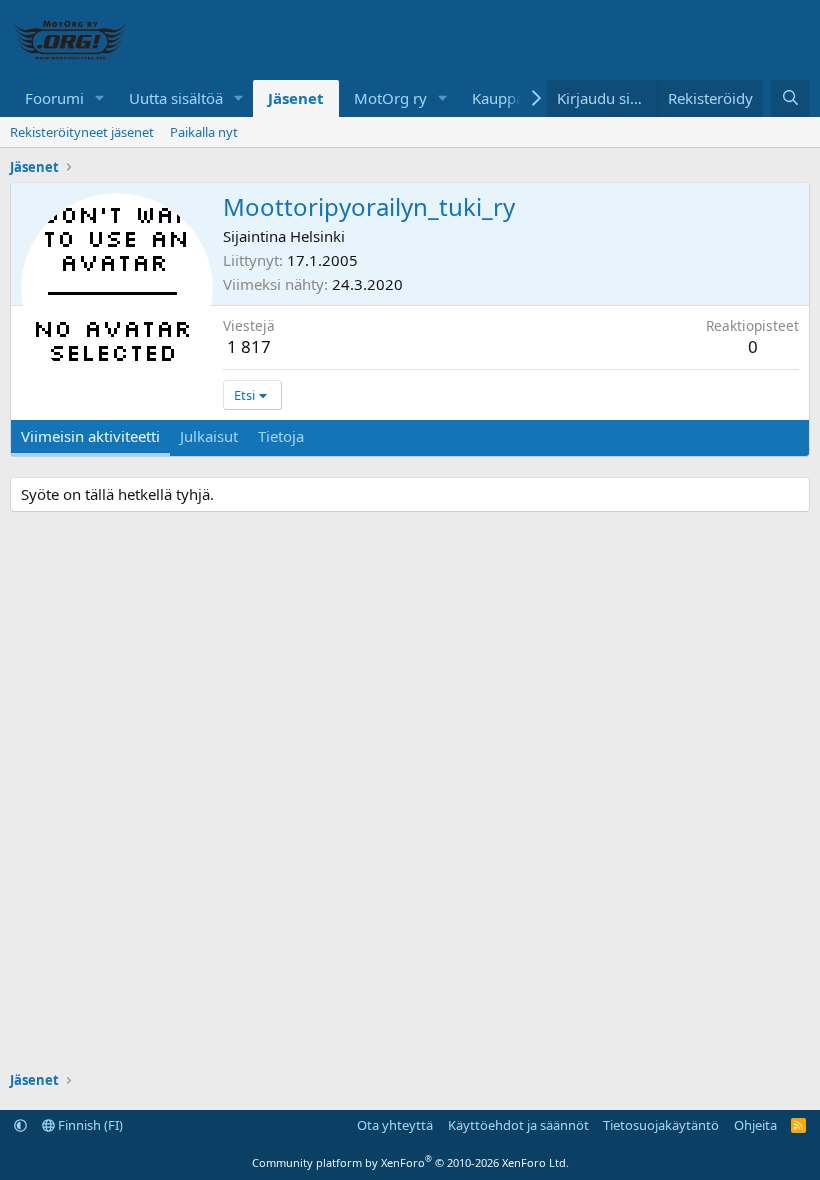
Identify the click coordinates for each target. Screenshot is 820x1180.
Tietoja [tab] (281, 436)
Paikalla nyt (204, 132)
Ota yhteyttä (395, 1125)
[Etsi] (790, 98)
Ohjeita (755, 1125)
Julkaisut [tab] (209, 436)
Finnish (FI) (89, 1125)
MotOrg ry (390, 98)
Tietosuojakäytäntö (661, 1125)
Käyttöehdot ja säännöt (518, 1125)
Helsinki (317, 236)
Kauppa (498, 98)
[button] (100, 98)
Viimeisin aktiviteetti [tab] (90, 436)
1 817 (249, 346)
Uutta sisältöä (176, 98)
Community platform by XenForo (410, 1162)
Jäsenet (296, 98)
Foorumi (54, 98)
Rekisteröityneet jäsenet (82, 132)
